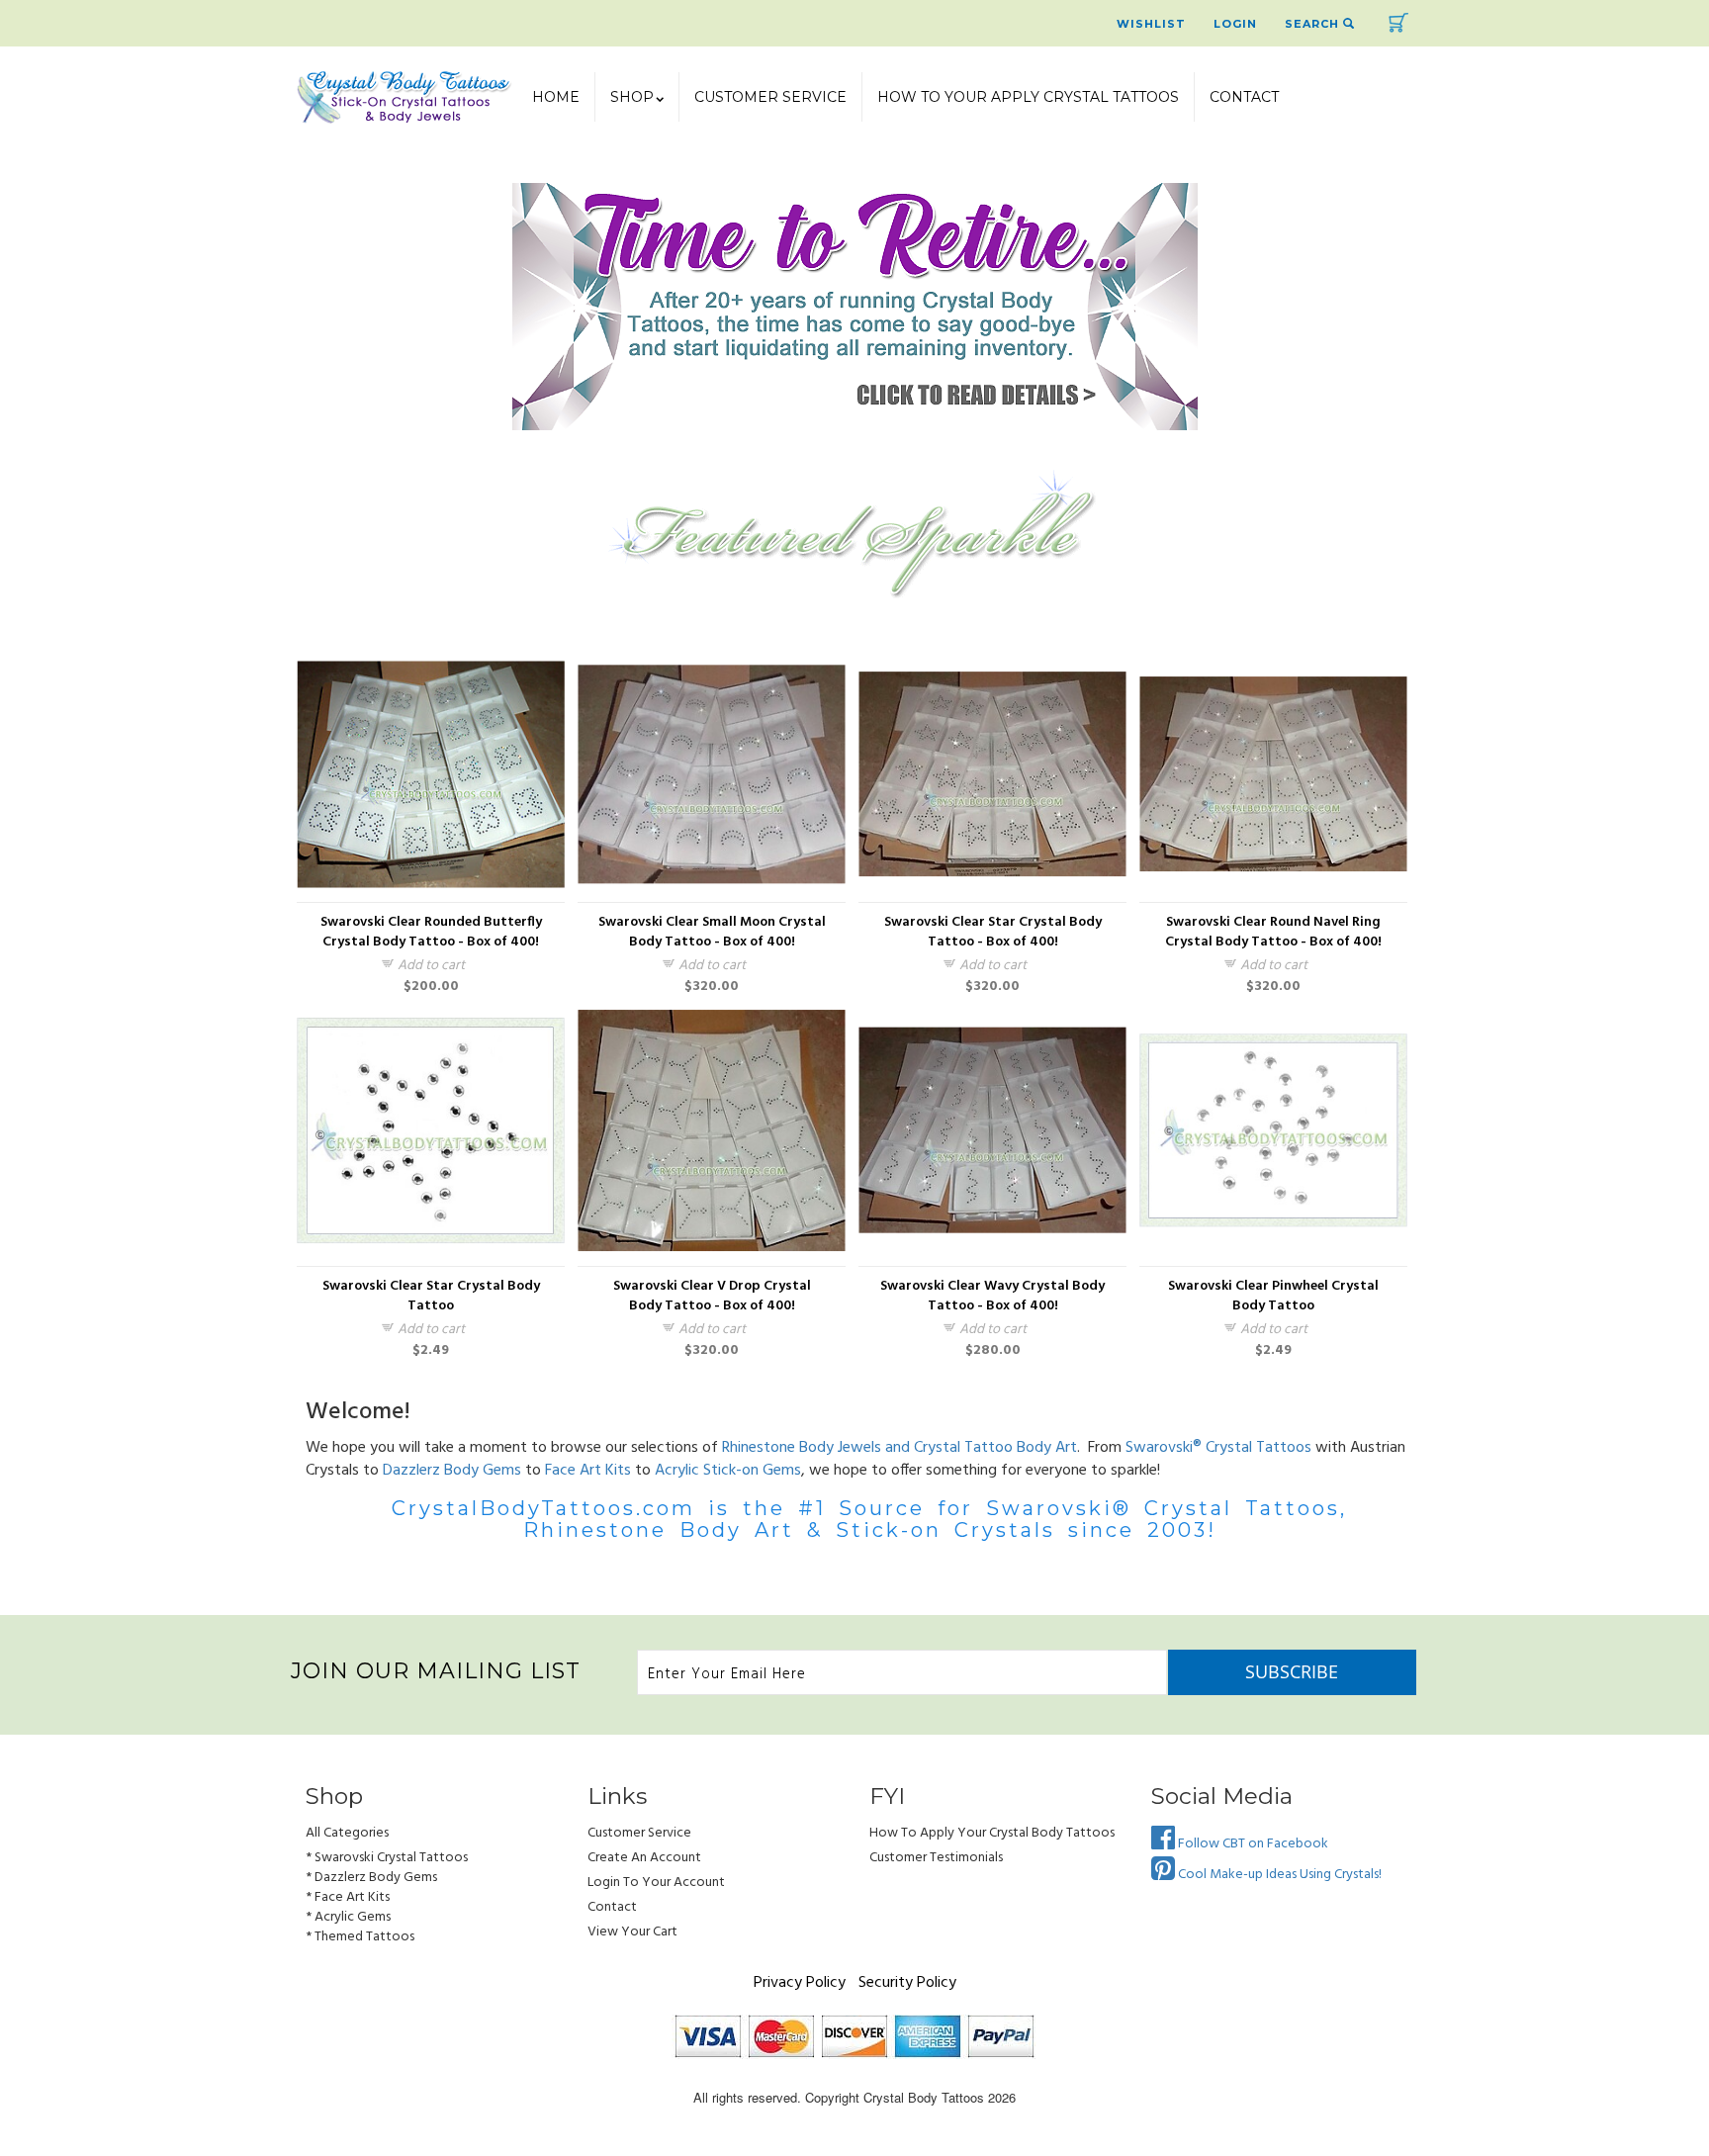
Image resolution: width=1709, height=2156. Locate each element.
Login (1235, 24)
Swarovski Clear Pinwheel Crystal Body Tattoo (1273, 1297)
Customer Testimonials (936, 1858)
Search (1314, 24)
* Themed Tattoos (360, 1937)
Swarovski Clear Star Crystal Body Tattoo (431, 1297)
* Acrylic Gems (348, 1917)
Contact (1244, 97)
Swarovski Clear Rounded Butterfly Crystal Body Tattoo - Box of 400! (431, 933)
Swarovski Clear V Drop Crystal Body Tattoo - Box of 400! (712, 1297)
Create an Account (644, 1858)
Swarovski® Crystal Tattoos (1218, 1448)
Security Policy (907, 1983)
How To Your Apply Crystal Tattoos (1028, 97)
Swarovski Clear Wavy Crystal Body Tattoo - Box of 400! (992, 1297)
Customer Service (770, 97)
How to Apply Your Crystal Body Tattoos (992, 1833)
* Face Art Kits (348, 1897)
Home (556, 97)
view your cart (632, 1932)
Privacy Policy (800, 1983)
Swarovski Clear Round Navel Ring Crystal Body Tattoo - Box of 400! (1273, 933)
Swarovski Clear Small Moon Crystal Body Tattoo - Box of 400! (712, 933)
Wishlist (1151, 24)
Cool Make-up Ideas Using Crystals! (1278, 1875)
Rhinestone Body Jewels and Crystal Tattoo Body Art (899, 1448)
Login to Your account (656, 1883)
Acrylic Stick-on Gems (728, 1471)
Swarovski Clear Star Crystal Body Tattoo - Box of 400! (993, 933)
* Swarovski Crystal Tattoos (387, 1858)
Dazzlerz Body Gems (452, 1471)
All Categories (347, 1833)
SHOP (632, 97)
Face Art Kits (588, 1471)
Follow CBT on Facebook (1252, 1844)
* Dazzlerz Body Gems (371, 1878)
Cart (1398, 23)
